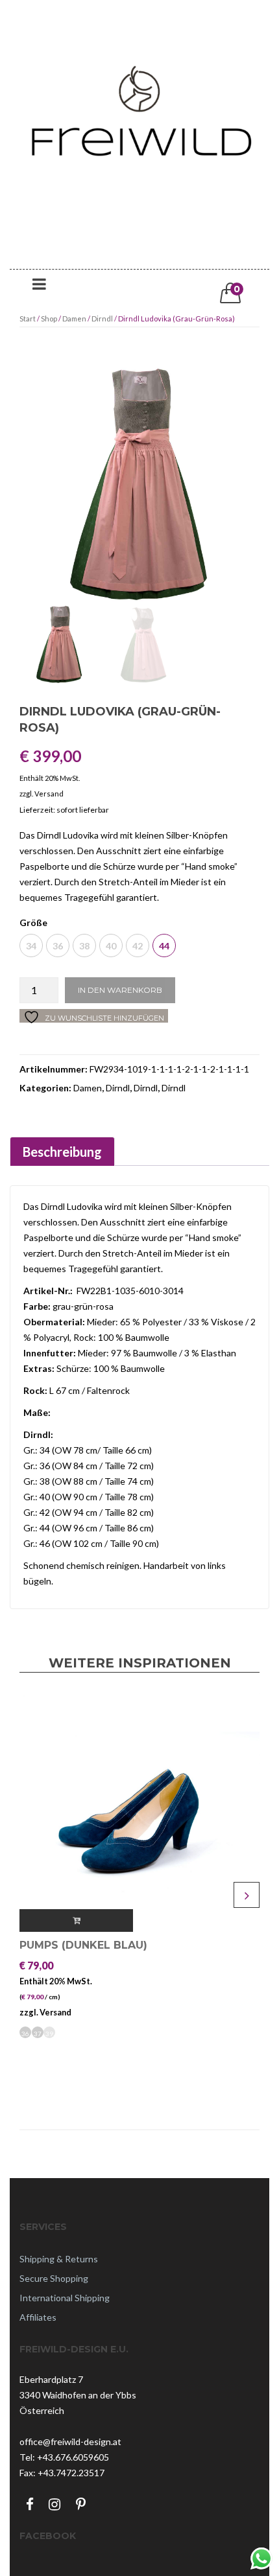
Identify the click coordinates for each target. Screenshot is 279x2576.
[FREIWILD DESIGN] (139, 138)
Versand (49, 794)
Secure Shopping (54, 2278)
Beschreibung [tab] (62, 1152)
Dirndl (102, 319)
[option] (139, 485)
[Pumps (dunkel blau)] (139, 1812)
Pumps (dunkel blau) (83, 1945)
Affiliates (38, 2317)
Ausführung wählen (76, 1920)
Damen (74, 319)
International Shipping (65, 2298)
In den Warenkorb (120, 990)
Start (28, 319)
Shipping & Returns (59, 2259)
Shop (49, 319)
